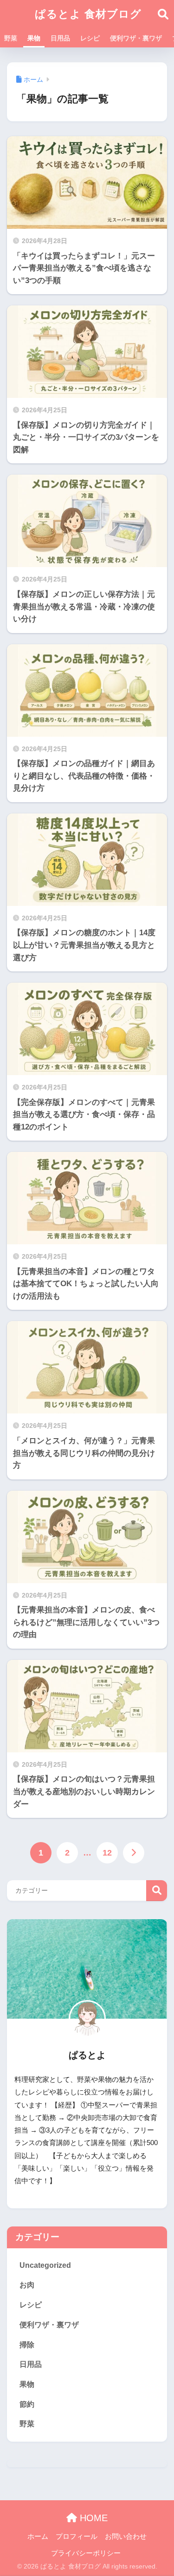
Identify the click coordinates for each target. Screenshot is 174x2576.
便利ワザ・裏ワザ (136, 38)
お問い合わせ (126, 2536)
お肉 (27, 2285)
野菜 (11, 38)
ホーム (38, 2536)
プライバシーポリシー (86, 2553)
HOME (92, 2518)
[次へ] (134, 1853)
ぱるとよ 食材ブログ (88, 14)
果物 (34, 38)
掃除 (27, 2345)
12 (107, 1853)
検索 (157, 1891)
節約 (27, 2404)
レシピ (90, 38)
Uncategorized (45, 2265)
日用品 (60, 38)
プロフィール (77, 2536)
